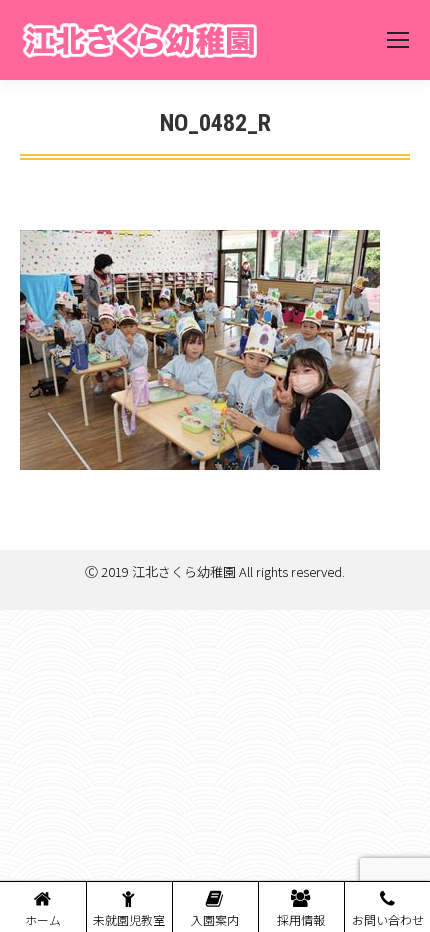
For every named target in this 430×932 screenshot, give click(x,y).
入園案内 (215, 919)
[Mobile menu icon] (398, 40)
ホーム (43, 919)
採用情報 (301, 919)
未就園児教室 (129, 919)
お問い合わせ (388, 919)
